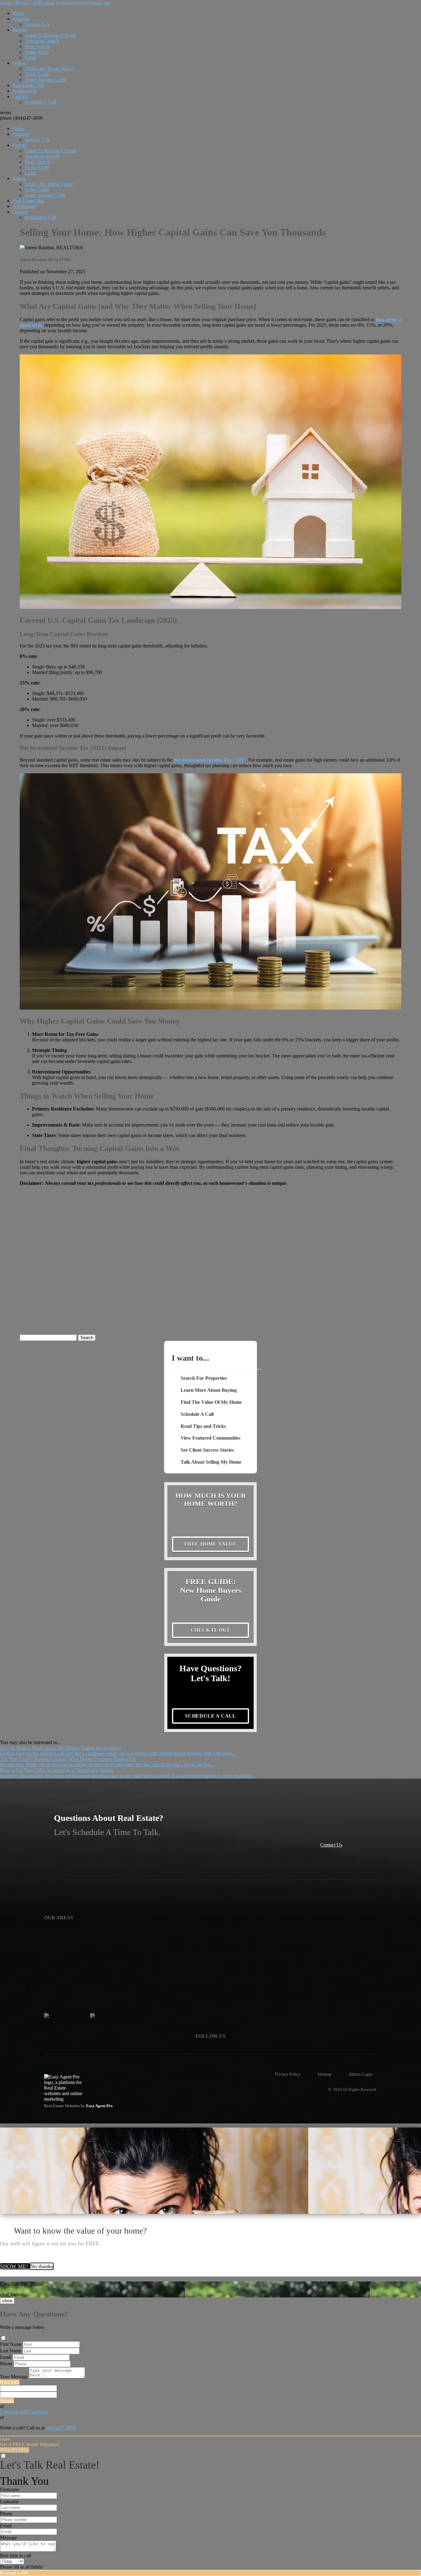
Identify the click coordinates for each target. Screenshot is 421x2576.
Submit (7, 2401)
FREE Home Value (211, 1544)
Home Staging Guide (45, 80)
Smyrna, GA (37, 24)
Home (18, 13)
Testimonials (25, 91)
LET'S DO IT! (14, 2450)
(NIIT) (210, 760)
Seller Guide (37, 74)
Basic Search (37, 46)
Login (31, 58)
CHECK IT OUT (211, 1630)
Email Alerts (37, 52)
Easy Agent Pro (100, 2106)
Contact (20, 96)
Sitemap (325, 2074)
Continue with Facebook (24, 2412)
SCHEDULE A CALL (211, 1716)
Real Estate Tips (28, 85)
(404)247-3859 (21, 118)
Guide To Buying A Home (51, 35)
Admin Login (360, 2074)
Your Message (14, 2377)
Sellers (19, 63)
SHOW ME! (15, 2266)
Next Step (10, 2382)
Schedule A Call (40, 102)
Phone (6, 2364)
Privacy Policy (288, 2074)
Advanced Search (42, 41)
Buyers (19, 30)
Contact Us (331, 1845)
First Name (11, 2344)
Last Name (11, 2351)
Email (6, 2357)
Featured (21, 19)
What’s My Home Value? (49, 69)
